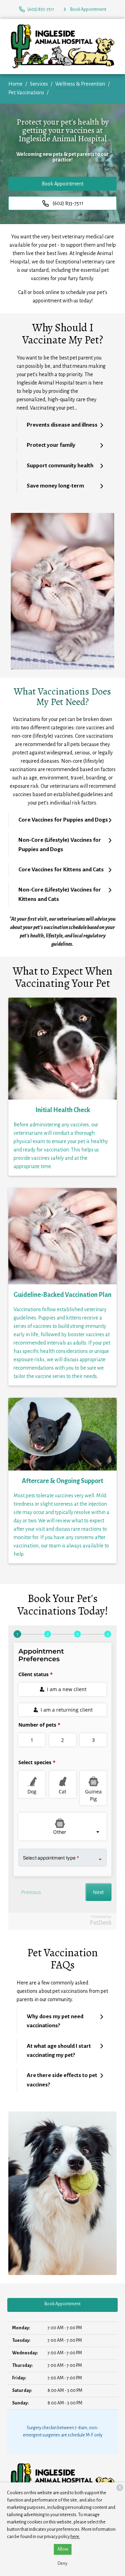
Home (15, 84)
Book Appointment (62, 184)
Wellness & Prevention (80, 84)
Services (39, 84)
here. (75, 2537)
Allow (63, 2549)
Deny (62, 2563)
